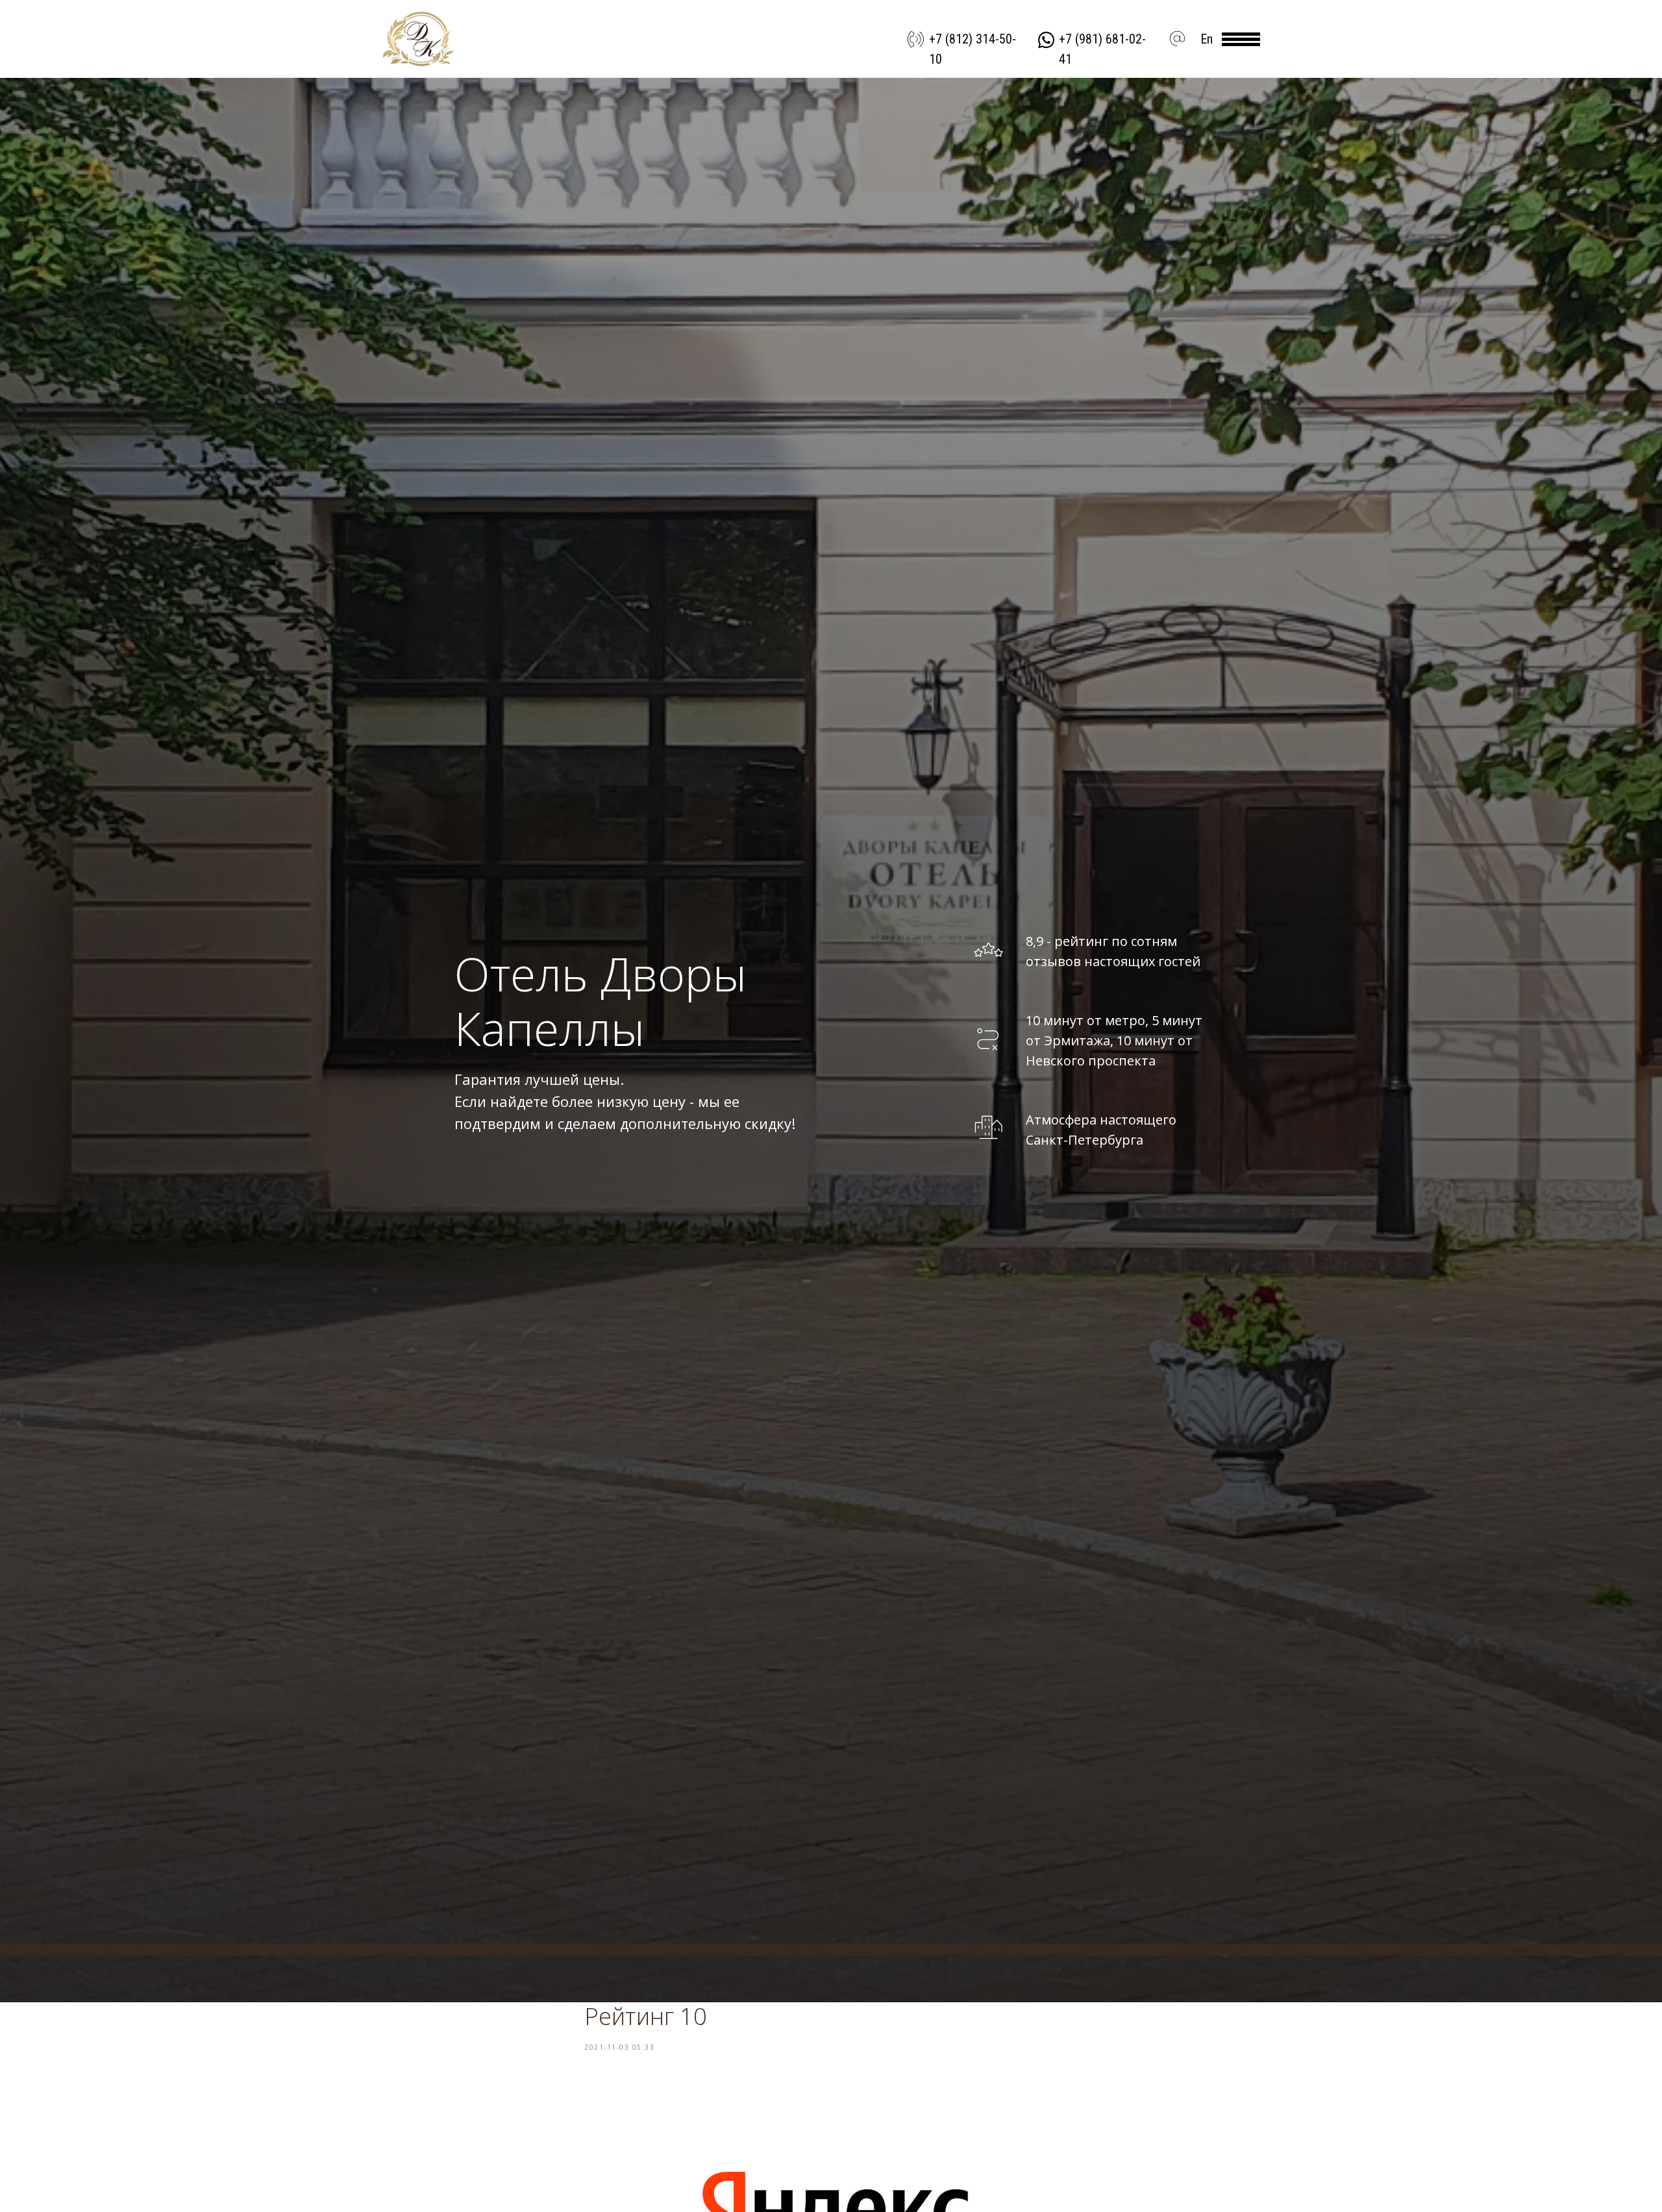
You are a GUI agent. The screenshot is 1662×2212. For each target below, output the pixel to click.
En (1207, 39)
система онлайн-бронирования (510, 1949)
